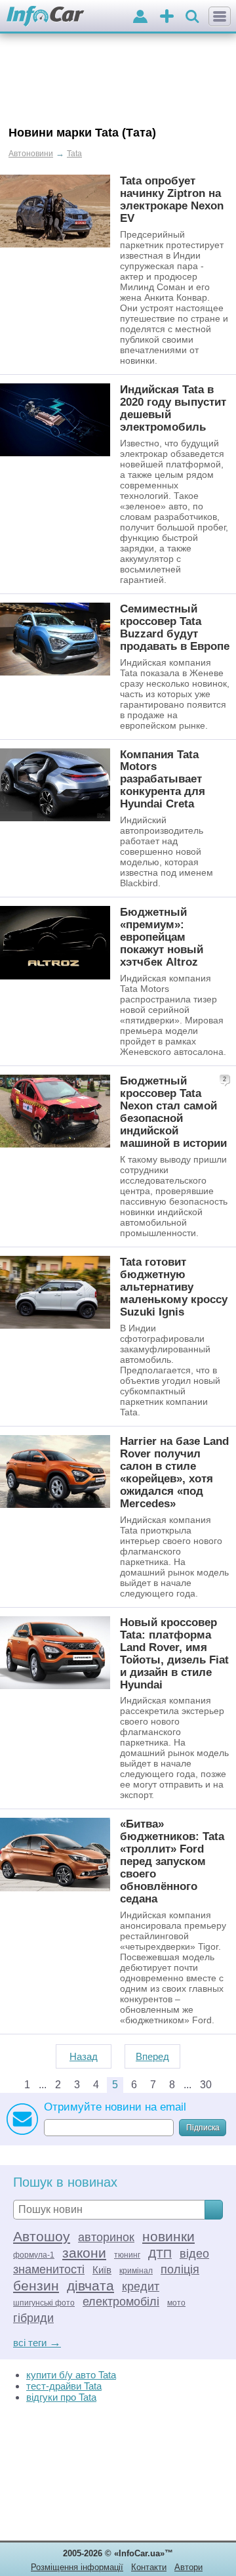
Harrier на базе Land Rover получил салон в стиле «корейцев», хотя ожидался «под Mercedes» (174, 1472)
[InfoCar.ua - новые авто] (46, 17)
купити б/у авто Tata (71, 2375)
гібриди (33, 2318)
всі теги (37, 2343)
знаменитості (49, 2269)
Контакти (149, 2567)
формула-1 (34, 2255)
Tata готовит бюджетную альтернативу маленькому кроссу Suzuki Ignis (174, 1287)
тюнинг (127, 2255)
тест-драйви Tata (64, 2386)
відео (194, 2254)
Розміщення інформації (77, 2567)
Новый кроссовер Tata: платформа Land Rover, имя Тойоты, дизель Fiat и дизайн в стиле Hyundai (174, 1653)
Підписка (203, 2128)
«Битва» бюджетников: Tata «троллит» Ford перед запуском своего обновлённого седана (172, 1861)
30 (206, 2085)
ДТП (160, 2254)
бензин (36, 2286)
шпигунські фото (44, 2303)
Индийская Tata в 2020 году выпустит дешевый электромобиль (173, 408)
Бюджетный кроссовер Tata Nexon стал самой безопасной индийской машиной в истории (173, 1112)
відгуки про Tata (61, 2397)
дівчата (90, 2286)
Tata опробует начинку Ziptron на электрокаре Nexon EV (172, 199)
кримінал (136, 2271)
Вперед (152, 2056)
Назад (84, 2056)
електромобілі (121, 2302)
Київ (102, 2270)
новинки (168, 2236)
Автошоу (42, 2236)
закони (84, 2253)
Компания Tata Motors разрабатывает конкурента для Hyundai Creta (163, 779)
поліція (180, 2269)
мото (176, 2303)
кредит (141, 2286)
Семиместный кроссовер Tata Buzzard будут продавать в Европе (175, 627)
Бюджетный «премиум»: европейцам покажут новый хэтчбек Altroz (162, 937)
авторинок (106, 2237)
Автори (188, 2567)
